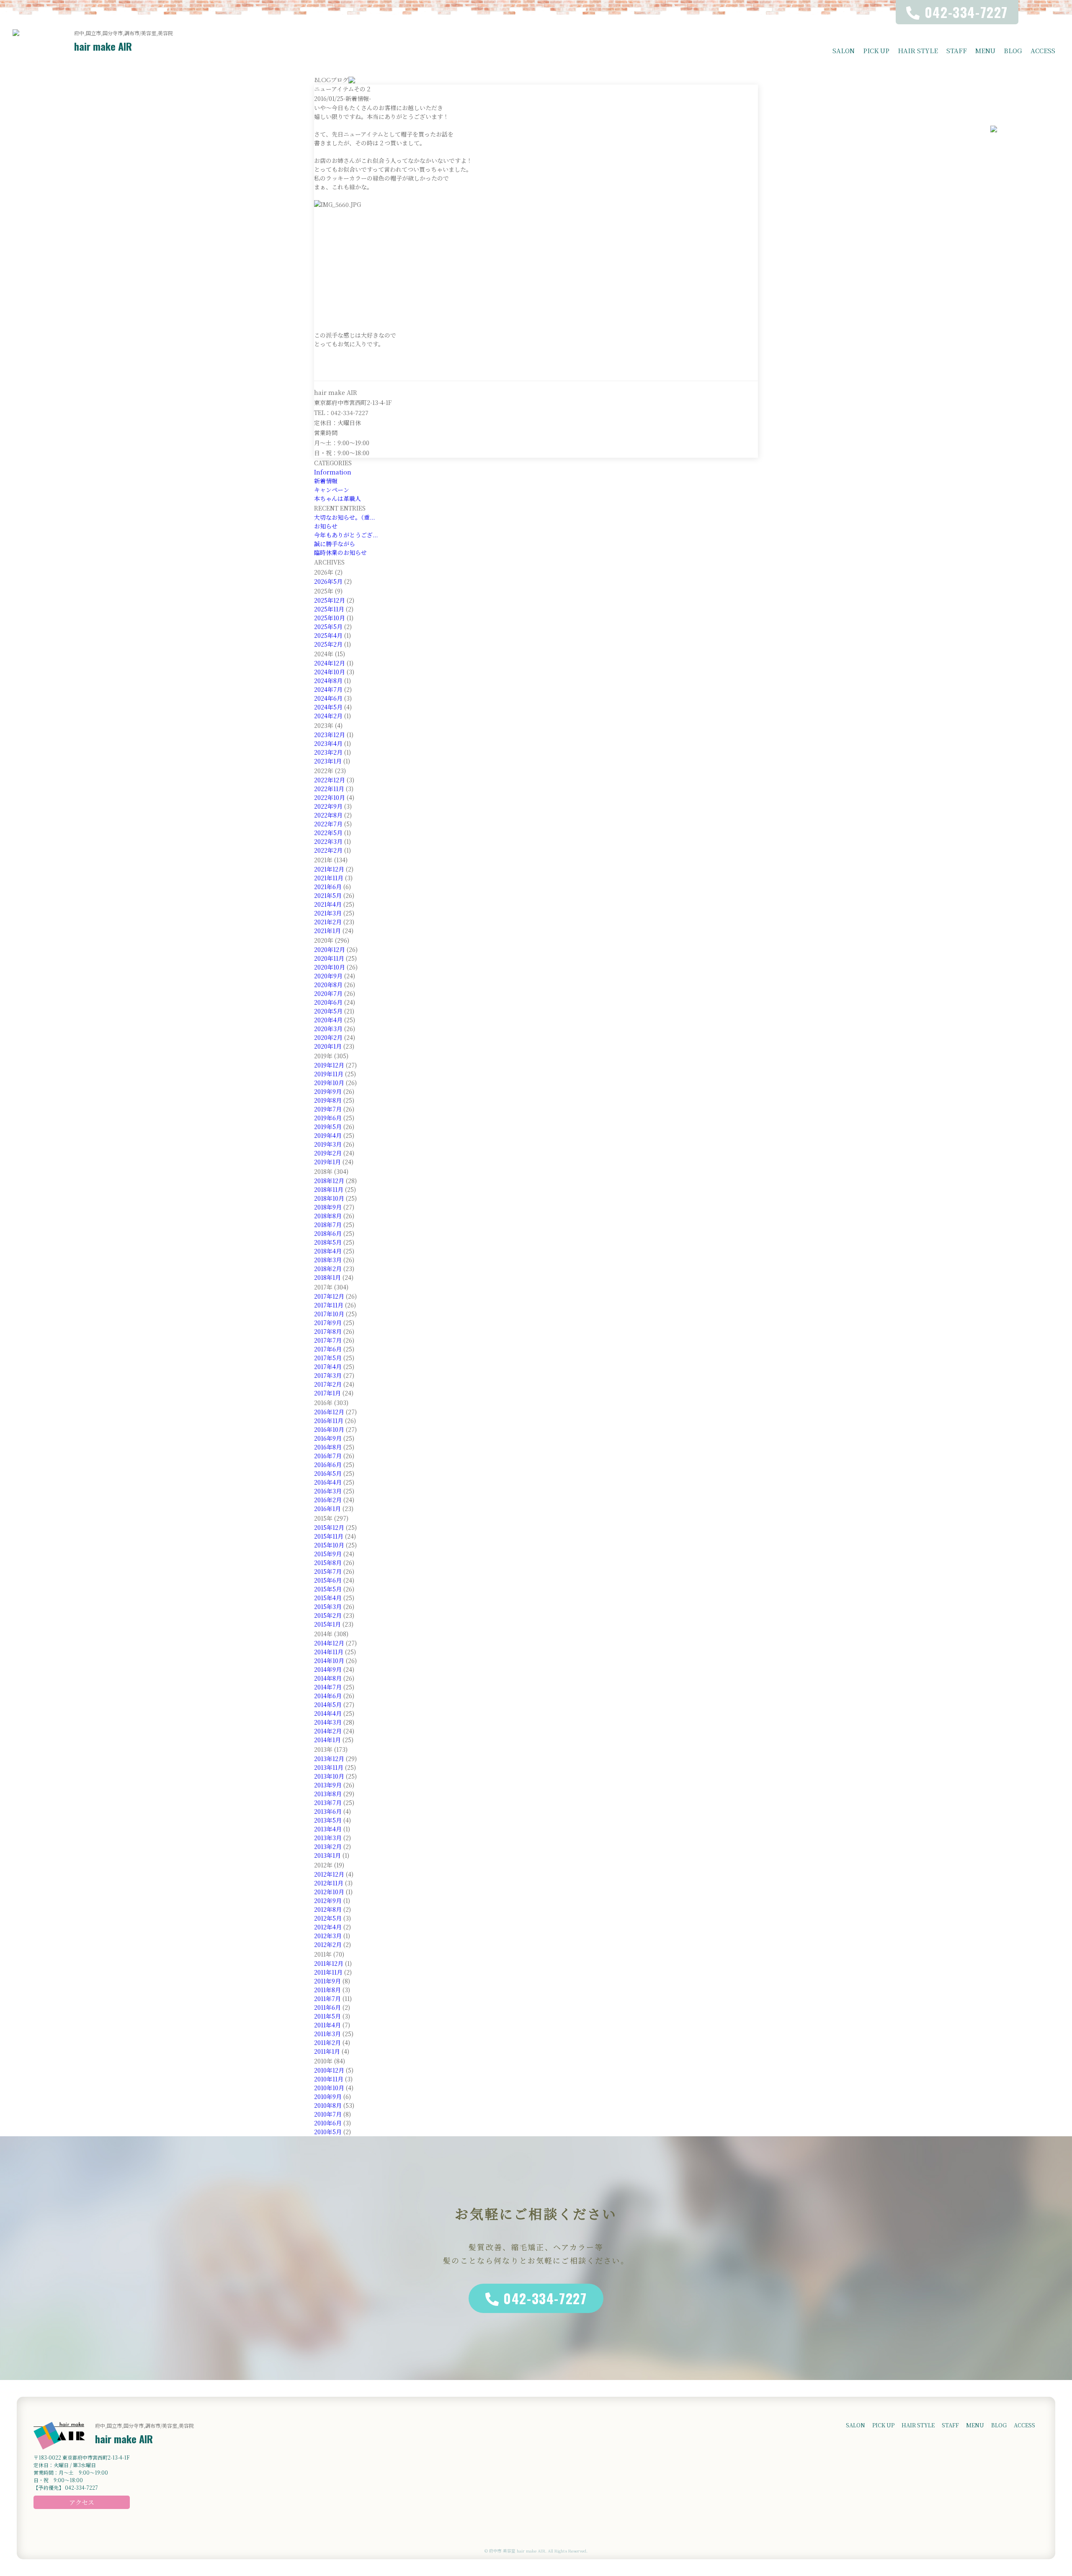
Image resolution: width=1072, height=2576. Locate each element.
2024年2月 (328, 716)
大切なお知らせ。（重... (344, 517)
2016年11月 (329, 1421)
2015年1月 (327, 1624)
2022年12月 (330, 780)
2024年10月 (330, 672)
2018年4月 (328, 1251)
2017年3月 (328, 1375)
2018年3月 (328, 1260)
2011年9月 (327, 1981)
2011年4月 (327, 2025)
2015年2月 (328, 1615)
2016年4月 (328, 1482)
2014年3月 (328, 1722)
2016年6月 (328, 1465)
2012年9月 (328, 1900)
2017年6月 (328, 1349)
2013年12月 (329, 1759)
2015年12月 (329, 1527)
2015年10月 (329, 1545)
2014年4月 (328, 1713)
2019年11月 (329, 1074)
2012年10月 (329, 1892)
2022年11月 (329, 789)
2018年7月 (328, 1225)
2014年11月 (329, 1652)
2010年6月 (328, 2123)
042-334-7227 (545, 2298)
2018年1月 (327, 1277)
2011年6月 (327, 2007)
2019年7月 (328, 1109)
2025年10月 (330, 618)
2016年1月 (327, 1508)
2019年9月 (328, 1091)
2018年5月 (328, 1242)
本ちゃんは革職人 (338, 498)
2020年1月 (328, 1046)
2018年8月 (328, 1216)
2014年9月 (328, 1669)
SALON (844, 50)
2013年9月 (328, 1785)
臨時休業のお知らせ (340, 552)
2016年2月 (328, 1500)
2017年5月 (328, 1358)
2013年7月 (328, 1802)
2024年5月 (328, 707)
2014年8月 (328, 1678)
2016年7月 (328, 1456)
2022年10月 (330, 797)
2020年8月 (328, 985)
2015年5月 (328, 1589)
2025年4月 (328, 635)
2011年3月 (327, 2034)
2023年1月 (328, 761)
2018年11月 (329, 1189)
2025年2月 (328, 644)
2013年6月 (328, 1811)
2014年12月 (329, 1643)
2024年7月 (328, 689)
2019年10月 (329, 1083)
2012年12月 (329, 1874)
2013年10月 (329, 1776)
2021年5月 (328, 895)
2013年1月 (327, 1855)
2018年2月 (328, 1269)
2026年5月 (328, 581)
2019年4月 (328, 1135)
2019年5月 (328, 1127)
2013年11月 (329, 1767)
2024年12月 (330, 663)
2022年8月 (328, 815)
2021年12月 (329, 869)
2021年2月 (328, 922)
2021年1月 (327, 931)
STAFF (957, 50)
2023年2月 (328, 752)
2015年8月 (328, 1563)
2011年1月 (327, 2051)
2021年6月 (328, 887)
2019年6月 (328, 1118)
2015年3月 (328, 1606)
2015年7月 (328, 1571)
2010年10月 (329, 2088)
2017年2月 (328, 1384)
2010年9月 (328, 2096)
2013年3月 (328, 1838)
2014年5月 (328, 1704)
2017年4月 (328, 1367)
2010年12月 (329, 2070)
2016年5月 (328, 1473)
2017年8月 (328, 1331)
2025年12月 (330, 600)
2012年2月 (328, 1944)
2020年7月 (328, 993)
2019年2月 (328, 1153)
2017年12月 (329, 1296)
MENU (985, 50)
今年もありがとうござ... (346, 535)
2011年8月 (327, 1990)
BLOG (1013, 50)
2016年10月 (329, 1429)
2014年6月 (328, 1696)
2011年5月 (327, 2016)
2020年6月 (328, 1002)
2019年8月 (328, 1100)
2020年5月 (328, 1011)
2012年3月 (328, 1936)
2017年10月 (329, 1314)
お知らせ (326, 526)
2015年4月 (328, 1598)
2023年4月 (328, 743)
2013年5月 (328, 1820)
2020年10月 (330, 967)
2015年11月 (329, 1536)
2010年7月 (328, 2114)
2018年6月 (328, 1233)
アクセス (82, 2502)
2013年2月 (328, 1846)
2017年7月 (328, 1340)
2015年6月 (328, 1580)
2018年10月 (329, 1198)
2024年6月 (328, 698)
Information (333, 472)
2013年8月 (328, 1794)
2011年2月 (327, 2042)
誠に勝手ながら (335, 544)
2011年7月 (327, 1998)
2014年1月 (327, 1740)
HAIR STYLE (918, 50)
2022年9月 (328, 806)
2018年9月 (328, 1207)
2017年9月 (328, 1323)
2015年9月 (328, 1554)
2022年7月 (328, 824)
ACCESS (1043, 50)
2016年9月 (328, 1438)
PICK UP (876, 50)
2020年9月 (328, 976)
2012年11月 (329, 1883)
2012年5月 (328, 1918)
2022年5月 (328, 833)
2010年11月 (329, 2079)
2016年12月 (329, 1412)
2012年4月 (328, 1927)
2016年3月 (328, 1491)
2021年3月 (328, 913)
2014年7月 (328, 1687)
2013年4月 (328, 1829)
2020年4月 (328, 1020)
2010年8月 (328, 2105)
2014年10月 (329, 1661)
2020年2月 (328, 1037)
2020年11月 (329, 958)
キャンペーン (332, 490)
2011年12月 (329, 1963)
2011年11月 (328, 1972)
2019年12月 (329, 1065)
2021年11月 (329, 878)
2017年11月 (329, 1305)
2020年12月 (330, 949)
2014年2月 (328, 1731)
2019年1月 (327, 1162)
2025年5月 (328, 627)
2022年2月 (328, 850)
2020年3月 (328, 1029)
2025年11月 (329, 609)
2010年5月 (328, 2132)
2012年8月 (328, 1909)
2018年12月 (329, 1181)
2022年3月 (328, 841)
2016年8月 (328, 1447)
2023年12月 (330, 735)
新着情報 (326, 481)
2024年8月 (328, 681)
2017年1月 (327, 1393)
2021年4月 (328, 904)
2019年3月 (328, 1144)
